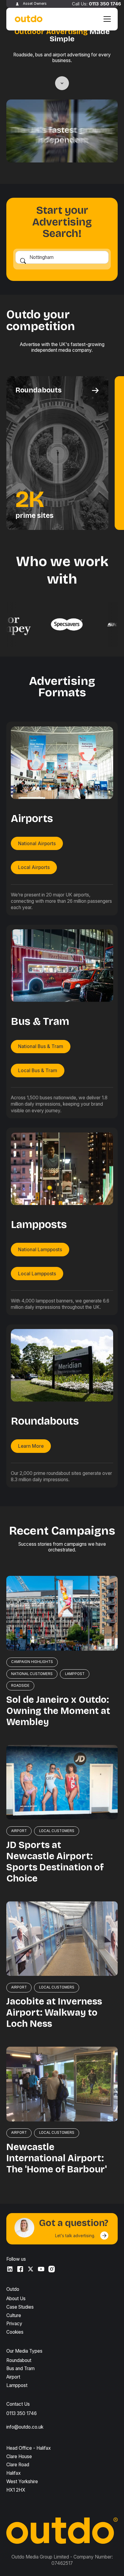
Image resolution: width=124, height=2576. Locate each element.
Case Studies (20, 2307)
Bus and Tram (20, 2368)
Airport (13, 2377)
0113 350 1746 (105, 4)
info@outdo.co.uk (25, 2427)
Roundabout (19, 2360)
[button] (106, 19)
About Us (16, 2299)
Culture (14, 2315)
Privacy (14, 2324)
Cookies (15, 2332)
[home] (27, 19)
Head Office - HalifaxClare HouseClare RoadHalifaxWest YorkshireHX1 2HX (29, 2469)
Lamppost (17, 2385)
